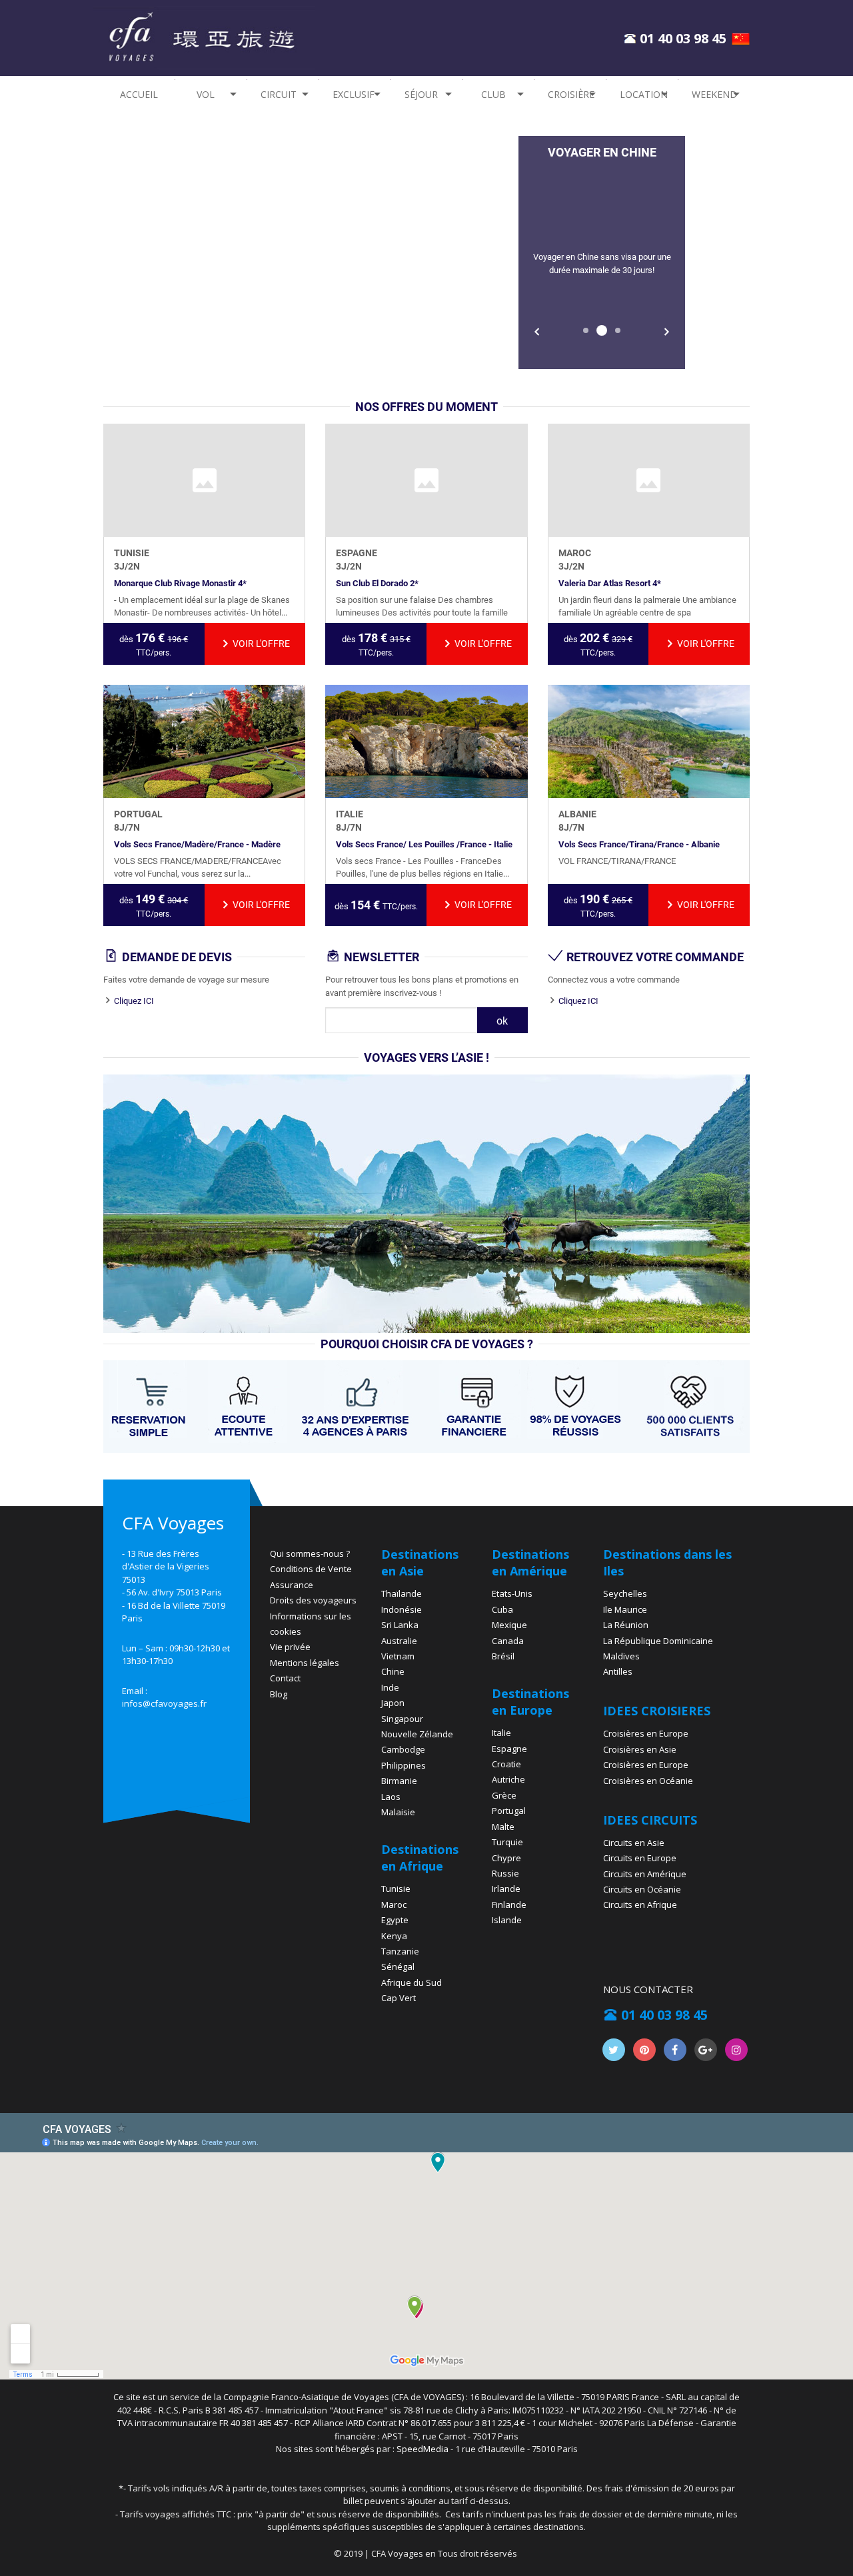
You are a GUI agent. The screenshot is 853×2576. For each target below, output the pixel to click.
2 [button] (602, 330)
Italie (501, 1733)
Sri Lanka (400, 1625)
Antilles (618, 1671)
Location (644, 94)
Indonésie (402, 1609)
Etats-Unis (512, 1593)
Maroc (394, 1905)
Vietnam (398, 1656)
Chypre (506, 1858)
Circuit (279, 94)
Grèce (504, 1795)
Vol (206, 94)
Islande (507, 1920)
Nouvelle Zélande (417, 1734)
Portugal (509, 1811)
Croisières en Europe (646, 1733)
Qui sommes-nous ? (310, 1553)
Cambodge (403, 1749)
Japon (393, 1703)
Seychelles (625, 1593)
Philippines (404, 1765)
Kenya (394, 1936)
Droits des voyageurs (313, 1600)
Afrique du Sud (412, 1982)
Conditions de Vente (311, 1569)
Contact (285, 1678)
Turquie (507, 1842)
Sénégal (398, 1966)
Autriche (508, 1779)
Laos (391, 1797)
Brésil (503, 1656)
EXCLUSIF (354, 94)
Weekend (714, 94)
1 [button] (586, 330)
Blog (279, 1694)
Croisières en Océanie (648, 1781)
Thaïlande (402, 1593)
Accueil (139, 94)
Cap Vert (399, 1998)
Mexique (509, 1625)
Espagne (509, 1749)
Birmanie (399, 1781)
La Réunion (626, 1625)
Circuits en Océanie (642, 1889)
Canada (508, 1641)
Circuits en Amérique (645, 1874)
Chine (393, 1671)
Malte (503, 1827)
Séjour (421, 94)
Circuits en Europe (640, 1858)
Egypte (395, 1920)
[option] (602, 252)
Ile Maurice (625, 1609)
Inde (390, 1687)
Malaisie (398, 1812)
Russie (505, 1873)
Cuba (502, 1609)
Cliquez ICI (134, 1001)
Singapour (402, 1719)
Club (493, 94)
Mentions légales (305, 1663)
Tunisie (396, 1889)
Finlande (509, 1905)
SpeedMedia (423, 2449)
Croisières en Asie (640, 1749)
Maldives (621, 1656)
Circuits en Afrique (640, 1905)
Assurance (292, 1585)
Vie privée (290, 1647)
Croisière (571, 94)
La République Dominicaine (658, 1641)
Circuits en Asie (634, 1843)
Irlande (506, 1889)
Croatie (506, 1764)
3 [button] (618, 330)
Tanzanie (400, 1951)
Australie (399, 1641)
